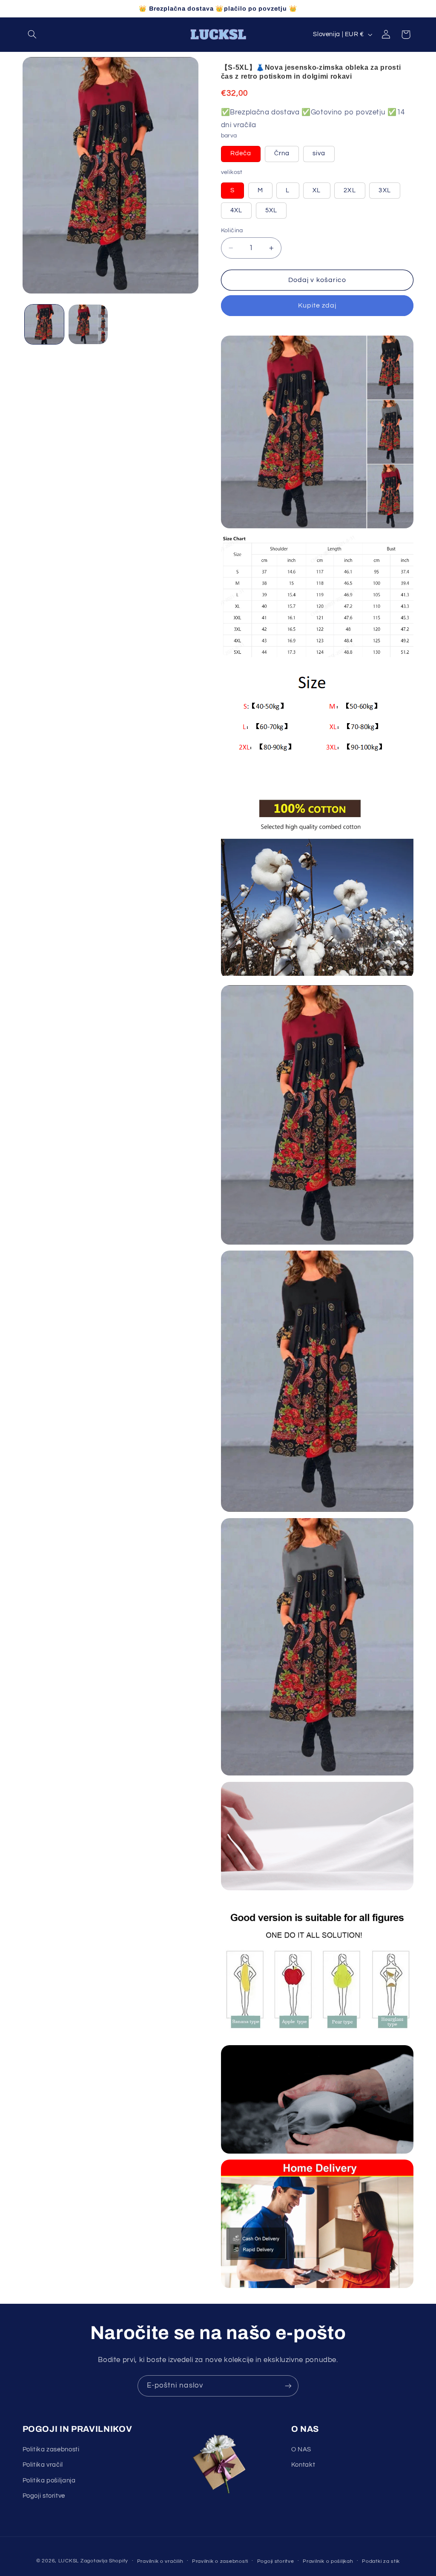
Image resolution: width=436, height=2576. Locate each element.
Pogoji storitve (44, 2496)
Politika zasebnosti (51, 2449)
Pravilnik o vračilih (160, 2561)
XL (321, 193)
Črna (287, 156)
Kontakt (303, 2465)
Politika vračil (43, 2465)
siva (324, 156)
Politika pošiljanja (49, 2481)
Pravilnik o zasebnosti (220, 2561)
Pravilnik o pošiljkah (328, 2561)
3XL (389, 193)
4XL (241, 213)
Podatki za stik (381, 2561)
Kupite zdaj (317, 305)
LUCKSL (69, 2561)
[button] (32, 34)
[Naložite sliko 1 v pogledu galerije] (44, 324)
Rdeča (245, 156)
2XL (354, 193)
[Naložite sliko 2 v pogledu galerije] (88, 324)
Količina (232, 231)
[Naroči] (288, 2386)
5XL (276, 213)
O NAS (301, 2449)
